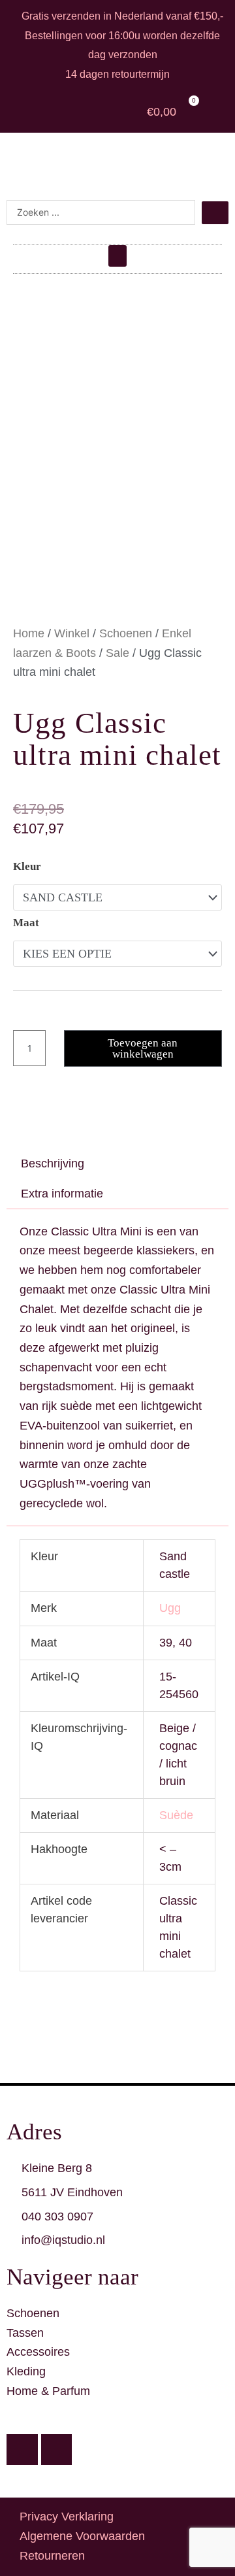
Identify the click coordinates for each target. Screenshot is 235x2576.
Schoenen (126, 633)
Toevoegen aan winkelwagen (143, 1048)
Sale (117, 653)
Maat (26, 923)
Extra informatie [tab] (62, 1194)
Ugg (170, 1608)
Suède (176, 1815)
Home (29, 633)
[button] (117, 256)
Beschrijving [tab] (53, 1163)
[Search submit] (215, 213)
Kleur (27, 866)
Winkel (72, 633)
